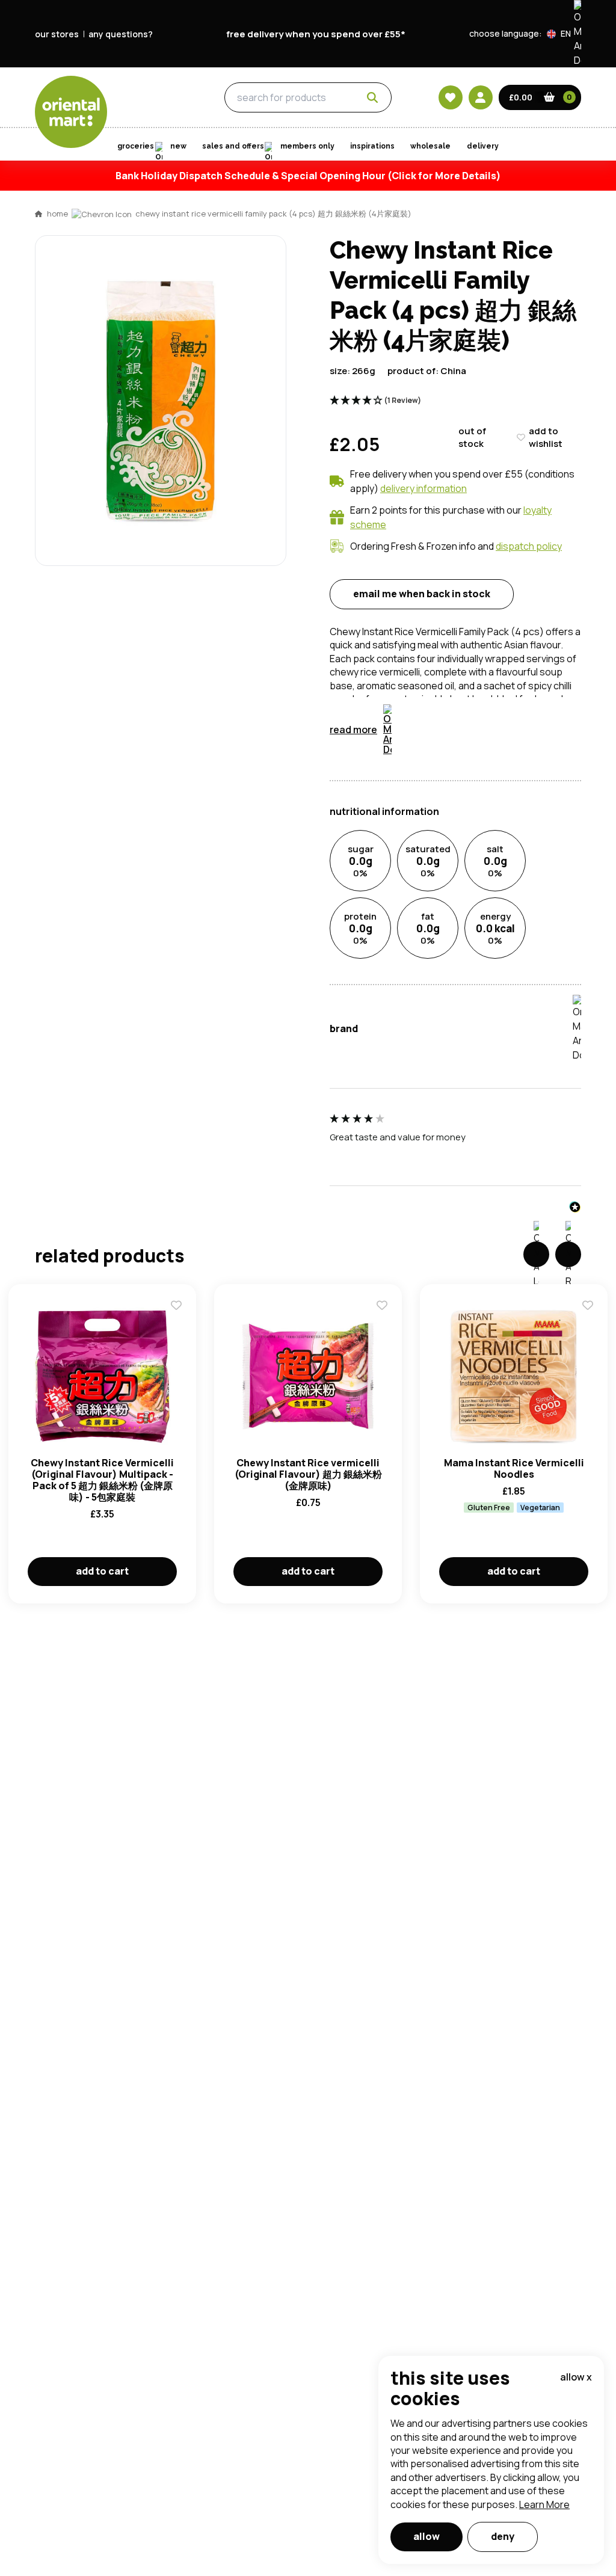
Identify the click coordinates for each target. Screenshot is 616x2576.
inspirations (372, 146)
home (57, 214)
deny (503, 2536)
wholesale (430, 146)
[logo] (71, 112)
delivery (483, 146)
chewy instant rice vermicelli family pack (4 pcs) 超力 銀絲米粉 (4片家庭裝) (273, 214)
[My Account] (481, 97)
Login (459, 783)
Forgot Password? (459, 828)
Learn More (544, 2504)
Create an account (490, 897)
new (178, 146)
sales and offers (233, 146)
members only (307, 146)
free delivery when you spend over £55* (316, 34)
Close (581, 604)
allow (427, 2536)
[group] (455, 1143)
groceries (156, 98)
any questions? (121, 34)
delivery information (423, 488)
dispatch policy (529, 546)
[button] (564, 34)
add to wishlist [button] (546, 437)
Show (565, 737)
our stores (57, 34)
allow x (576, 2377)
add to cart (102, 1571)
